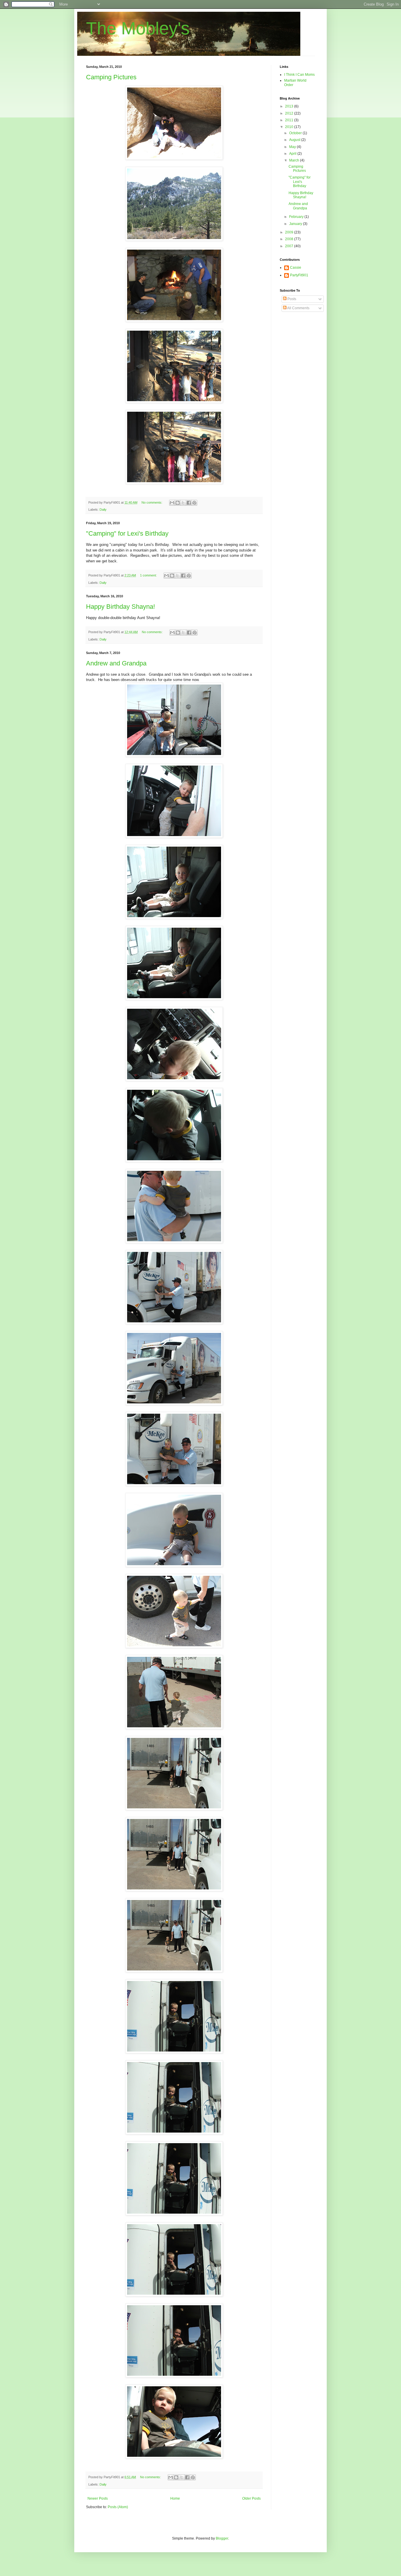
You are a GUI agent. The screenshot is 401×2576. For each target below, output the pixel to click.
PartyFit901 (299, 275)
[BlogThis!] (178, 503)
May (293, 147)
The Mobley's (138, 28)
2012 (290, 113)
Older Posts (251, 2498)
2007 (290, 246)
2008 (290, 239)
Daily (103, 510)
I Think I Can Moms (299, 75)
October (296, 133)
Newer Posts (98, 2498)
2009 (290, 232)
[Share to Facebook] (189, 503)
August (295, 140)
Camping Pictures (111, 77)
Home (175, 2498)
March (295, 160)
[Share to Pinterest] (194, 503)
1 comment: (149, 575)
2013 (290, 106)
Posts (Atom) (118, 2507)
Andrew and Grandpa (116, 663)
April (293, 154)
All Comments (298, 308)
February (297, 217)
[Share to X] (183, 503)
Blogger (222, 2538)
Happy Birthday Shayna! (121, 607)
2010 (290, 127)
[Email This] (172, 503)
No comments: (152, 502)
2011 (290, 120)
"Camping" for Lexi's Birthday (127, 533)
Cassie (296, 268)
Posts (291, 299)
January (296, 224)
